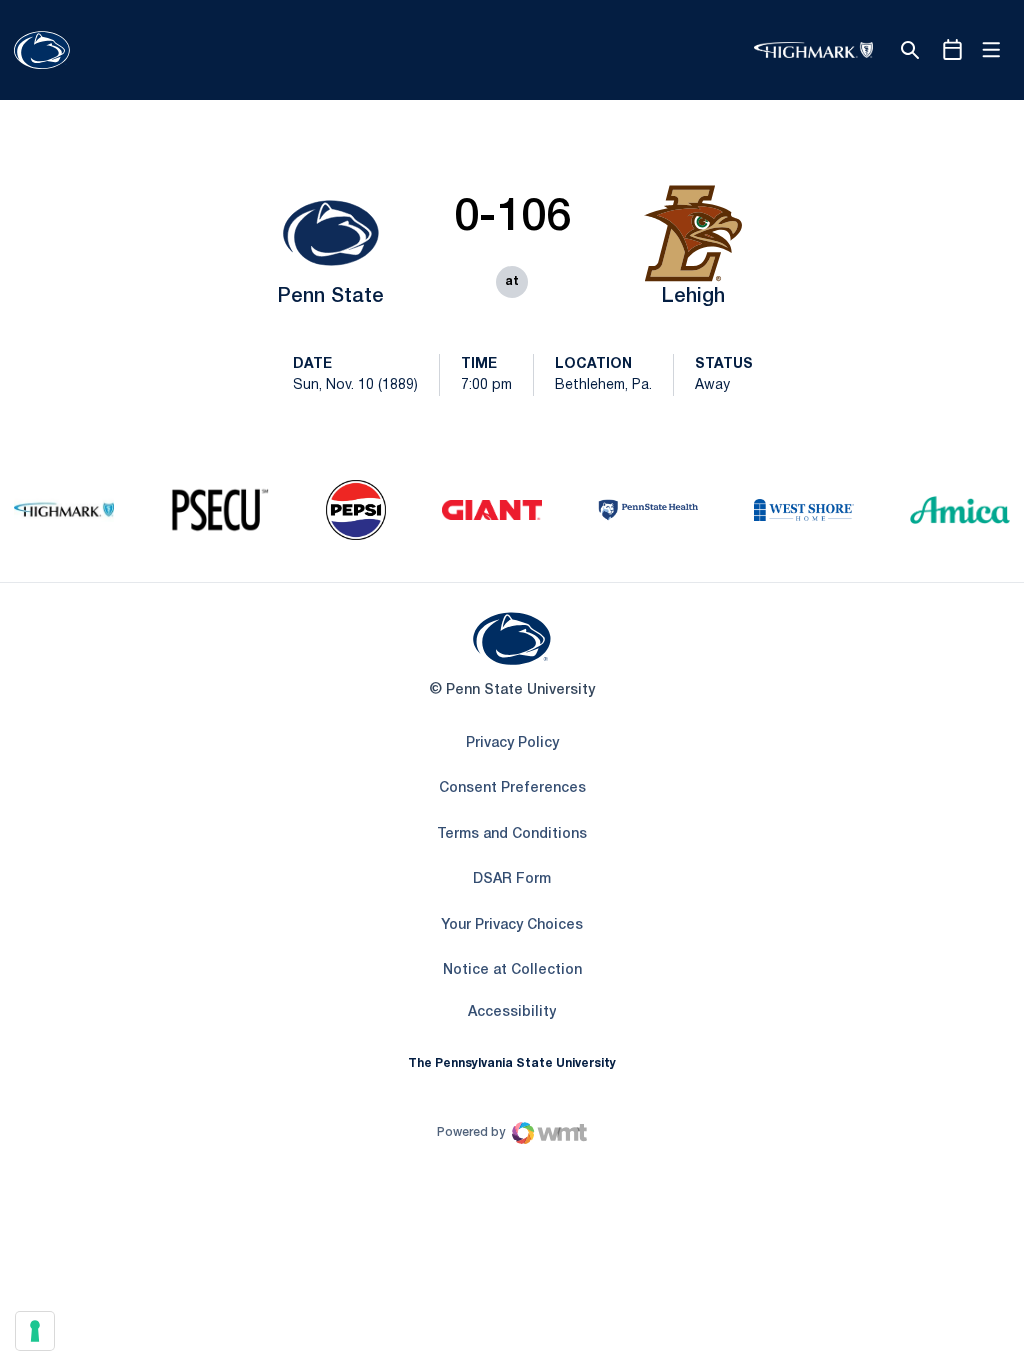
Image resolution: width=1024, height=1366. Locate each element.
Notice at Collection (512, 970)
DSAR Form (512, 879)
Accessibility (512, 1012)
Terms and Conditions (512, 834)
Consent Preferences (512, 788)
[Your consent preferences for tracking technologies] (35, 1331)
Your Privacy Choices (512, 925)
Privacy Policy (512, 743)
